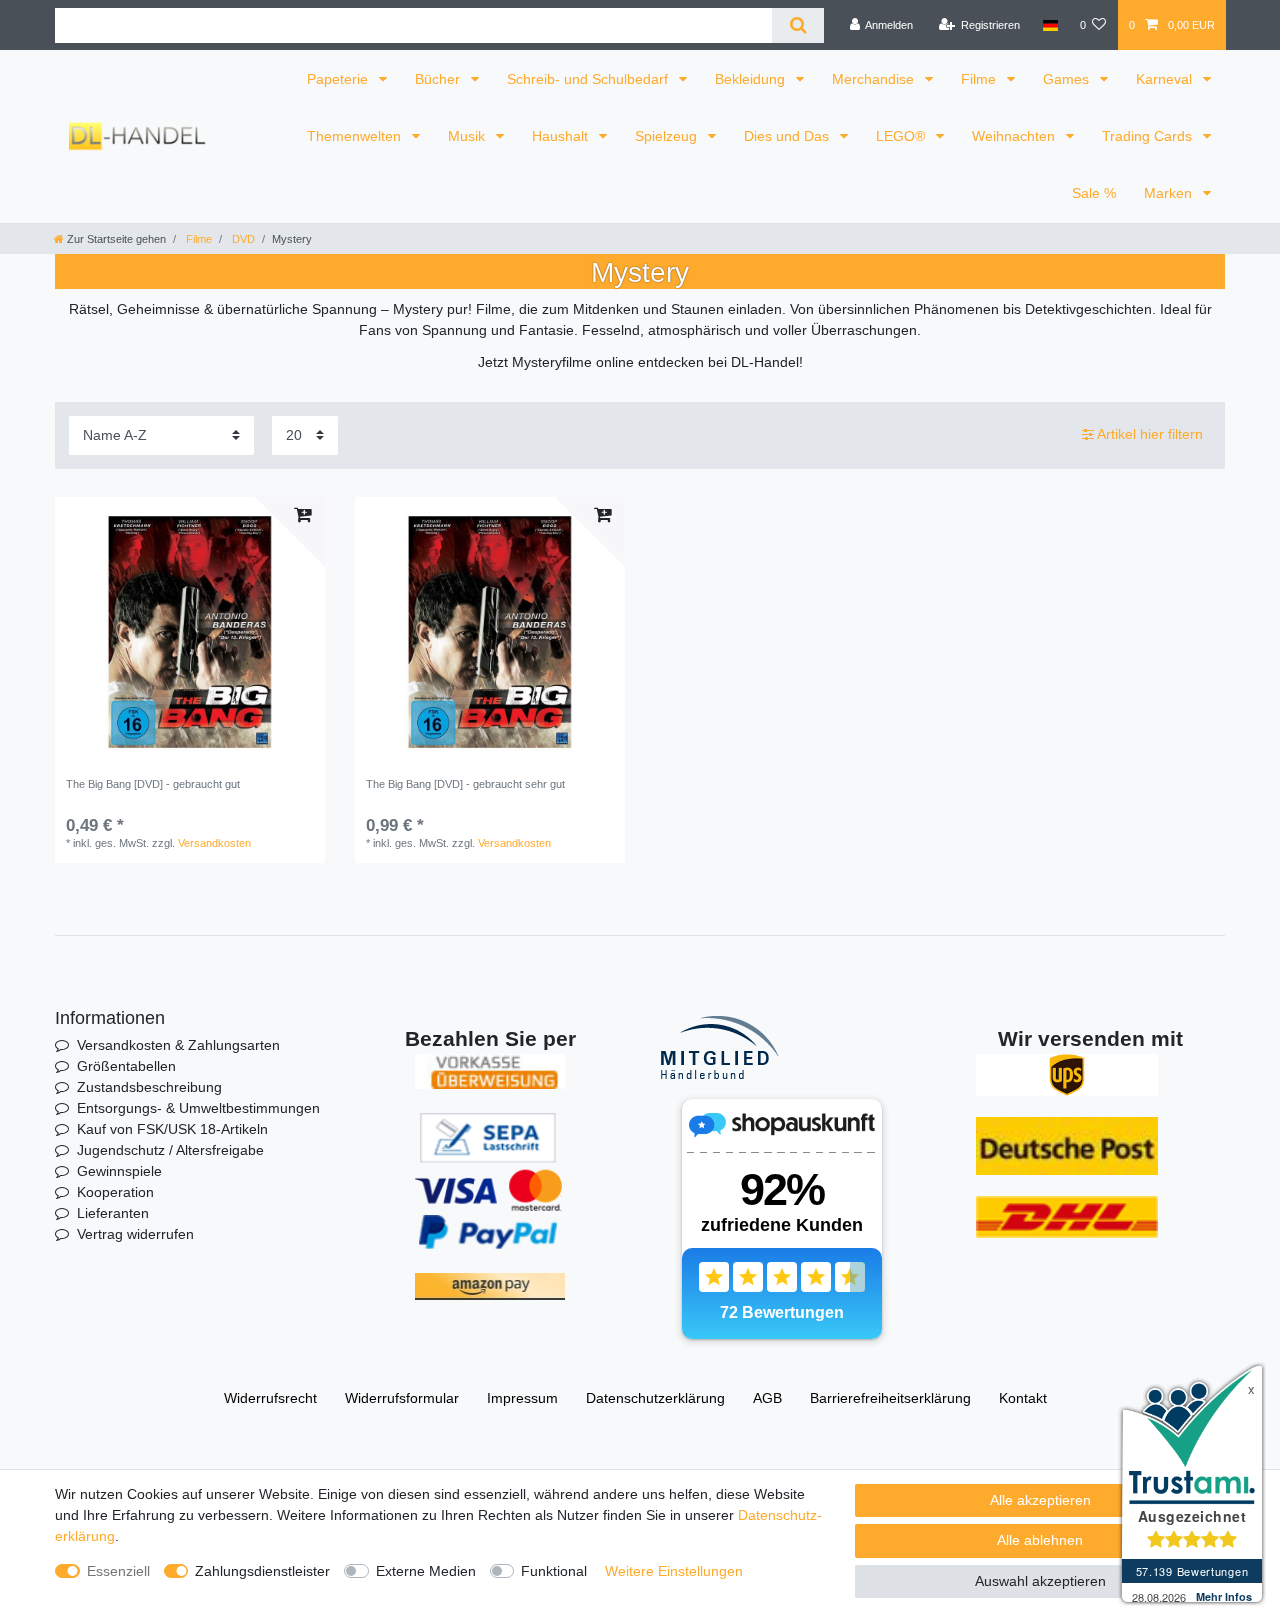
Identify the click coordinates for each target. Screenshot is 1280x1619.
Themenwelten (356, 136)
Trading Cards (1149, 136)
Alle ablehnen (1040, 1540)
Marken (1170, 193)
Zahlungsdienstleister (262, 1571)
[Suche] (797, 25)
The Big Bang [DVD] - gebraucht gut (153, 784)
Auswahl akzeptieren (1040, 1581)
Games (1068, 79)
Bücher (439, 79)
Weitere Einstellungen (674, 1571)
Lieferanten (113, 1213)
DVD (242, 239)
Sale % (1094, 193)
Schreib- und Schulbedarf (589, 79)
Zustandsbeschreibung (149, 1087)
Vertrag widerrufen (135, 1234)
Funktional (554, 1571)
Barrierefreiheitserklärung (890, 1398)
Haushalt (562, 136)
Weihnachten (1015, 136)
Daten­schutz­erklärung (655, 1398)
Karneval (1166, 79)
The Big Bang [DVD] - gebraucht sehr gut (465, 784)
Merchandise (875, 79)
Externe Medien (426, 1571)
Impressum (522, 1398)
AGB (767, 1398)
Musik (468, 136)
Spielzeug (668, 136)
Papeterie (339, 79)
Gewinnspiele (119, 1171)
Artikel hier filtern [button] (1150, 434)
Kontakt (1023, 1398)
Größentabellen (126, 1066)
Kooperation (115, 1192)
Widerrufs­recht (270, 1398)
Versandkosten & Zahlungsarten (178, 1045)
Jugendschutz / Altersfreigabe (170, 1150)
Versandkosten (214, 843)
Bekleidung (752, 79)
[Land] (1049, 25)
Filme (980, 79)
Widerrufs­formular (402, 1398)
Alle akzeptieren (1040, 1500)
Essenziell (118, 1571)
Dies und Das (788, 136)
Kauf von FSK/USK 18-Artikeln (172, 1129)
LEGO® (902, 136)
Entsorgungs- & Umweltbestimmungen (198, 1108)
